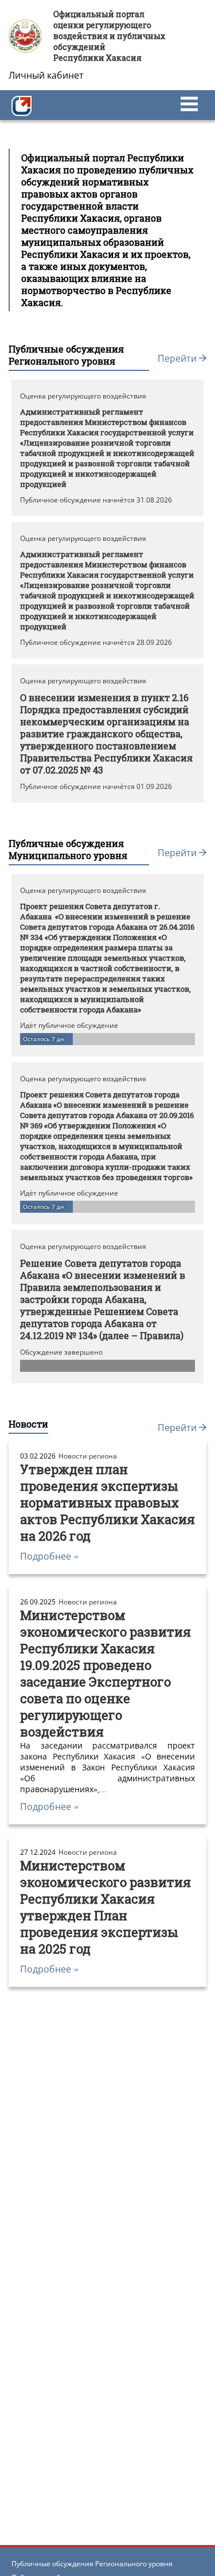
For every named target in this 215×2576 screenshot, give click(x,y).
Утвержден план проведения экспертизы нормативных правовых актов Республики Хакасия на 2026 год (107, 1502)
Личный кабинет (46, 75)
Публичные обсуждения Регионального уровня (92, 2564)
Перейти (178, 358)
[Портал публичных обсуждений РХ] (21, 105)
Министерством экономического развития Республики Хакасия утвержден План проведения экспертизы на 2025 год (105, 1907)
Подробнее (49, 1556)
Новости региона (88, 1456)
